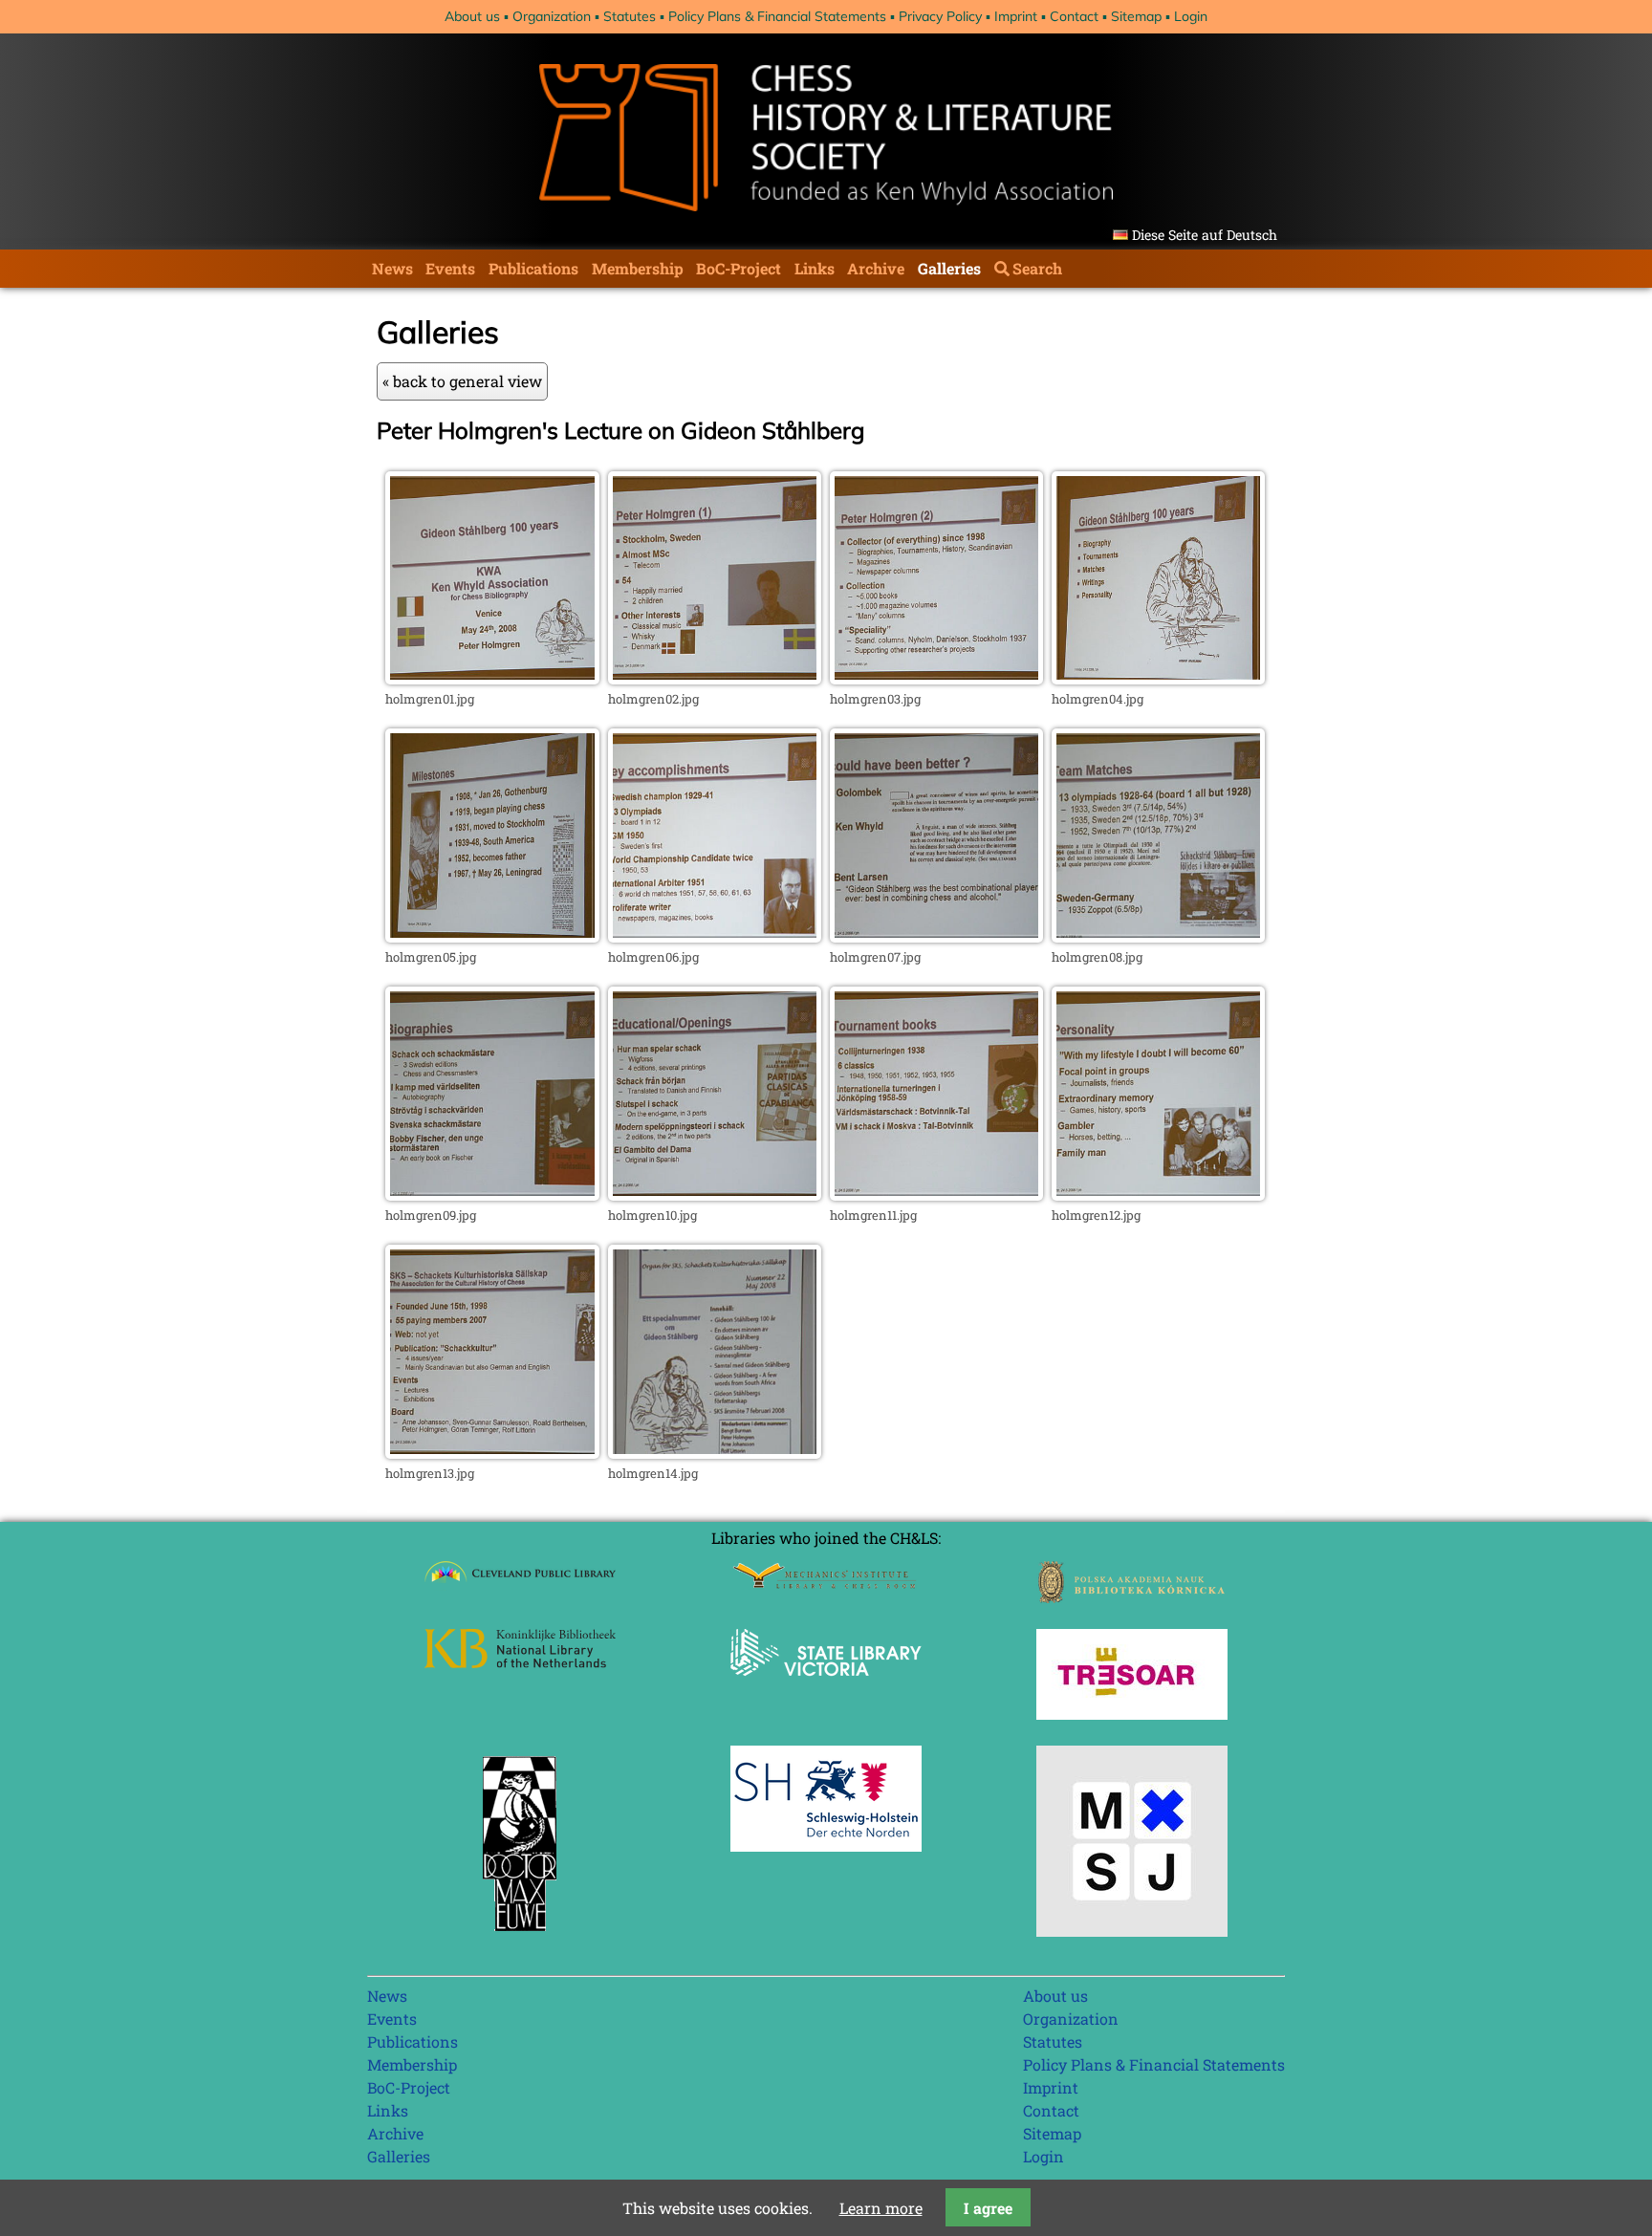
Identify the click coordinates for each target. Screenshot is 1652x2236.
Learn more (881, 2208)
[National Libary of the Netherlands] (520, 1662)
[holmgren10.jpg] (715, 1194)
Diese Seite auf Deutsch (1205, 235)
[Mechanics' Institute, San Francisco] (826, 1584)
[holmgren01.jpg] (492, 678)
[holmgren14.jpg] (715, 1453)
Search (1037, 268)
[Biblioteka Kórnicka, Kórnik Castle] (1132, 1597)
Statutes (630, 16)
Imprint (1016, 16)
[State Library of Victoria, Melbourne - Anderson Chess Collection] (826, 1687)
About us (472, 16)
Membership (638, 268)
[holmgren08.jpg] (1158, 936)
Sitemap (1136, 16)
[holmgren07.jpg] (936, 936)
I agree (988, 2208)
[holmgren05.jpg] (492, 936)
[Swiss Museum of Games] (1132, 1931)
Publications (533, 268)
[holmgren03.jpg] (936, 678)
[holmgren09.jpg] (492, 1194)
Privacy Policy (940, 16)
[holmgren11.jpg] (936, 1194)
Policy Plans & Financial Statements (777, 16)
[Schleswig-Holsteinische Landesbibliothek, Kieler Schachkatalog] (826, 1845)
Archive (876, 268)
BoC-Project (739, 268)
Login (1191, 16)
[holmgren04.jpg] (1158, 678)
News (392, 268)
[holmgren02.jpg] (715, 678)
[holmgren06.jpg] (715, 936)
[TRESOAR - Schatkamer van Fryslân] (1132, 1714)
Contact (1074, 16)
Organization (552, 16)
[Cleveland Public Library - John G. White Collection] (520, 1585)
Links (815, 268)
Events (450, 268)
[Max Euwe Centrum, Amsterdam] (520, 1935)
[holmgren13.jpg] (492, 1453)
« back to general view (462, 381)
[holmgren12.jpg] (1158, 1194)
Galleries (949, 268)
